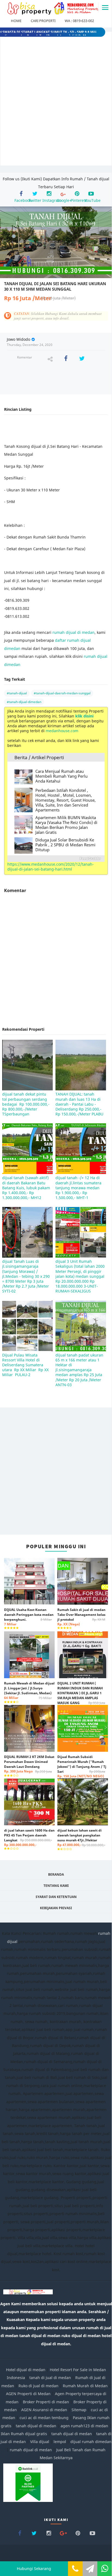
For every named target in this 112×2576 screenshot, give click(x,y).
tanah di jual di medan (50, 2378)
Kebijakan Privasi (56, 1908)
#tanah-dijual (17, 693)
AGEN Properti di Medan (28, 2394)
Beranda (56, 1874)
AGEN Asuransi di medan (44, 2410)
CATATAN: (58, 316)
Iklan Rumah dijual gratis (24, 2434)
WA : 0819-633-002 (79, 21)
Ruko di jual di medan (38, 2386)
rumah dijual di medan (74, 632)
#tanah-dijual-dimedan (24, 702)
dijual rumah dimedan (91, 2442)
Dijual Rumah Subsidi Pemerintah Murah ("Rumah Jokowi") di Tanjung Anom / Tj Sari (82, 1766)
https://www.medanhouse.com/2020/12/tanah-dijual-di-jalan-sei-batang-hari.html (51, 867)
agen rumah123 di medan (84, 2426)
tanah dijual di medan (37, 2426)
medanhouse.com (62, 731)
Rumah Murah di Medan (85, 2386)
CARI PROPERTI (43, 21)
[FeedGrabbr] (56, 859)
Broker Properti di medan (46, 2402)
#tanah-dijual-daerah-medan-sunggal (62, 693)
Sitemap (79, 2410)
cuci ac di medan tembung (44, 2418)
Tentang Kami (56, 1886)
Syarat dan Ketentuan (56, 1897)
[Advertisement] (56, 103)
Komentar (25, 357)
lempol (60, 2442)
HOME (16, 21)
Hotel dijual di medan (26, 2370)
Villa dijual (40, 2442)
